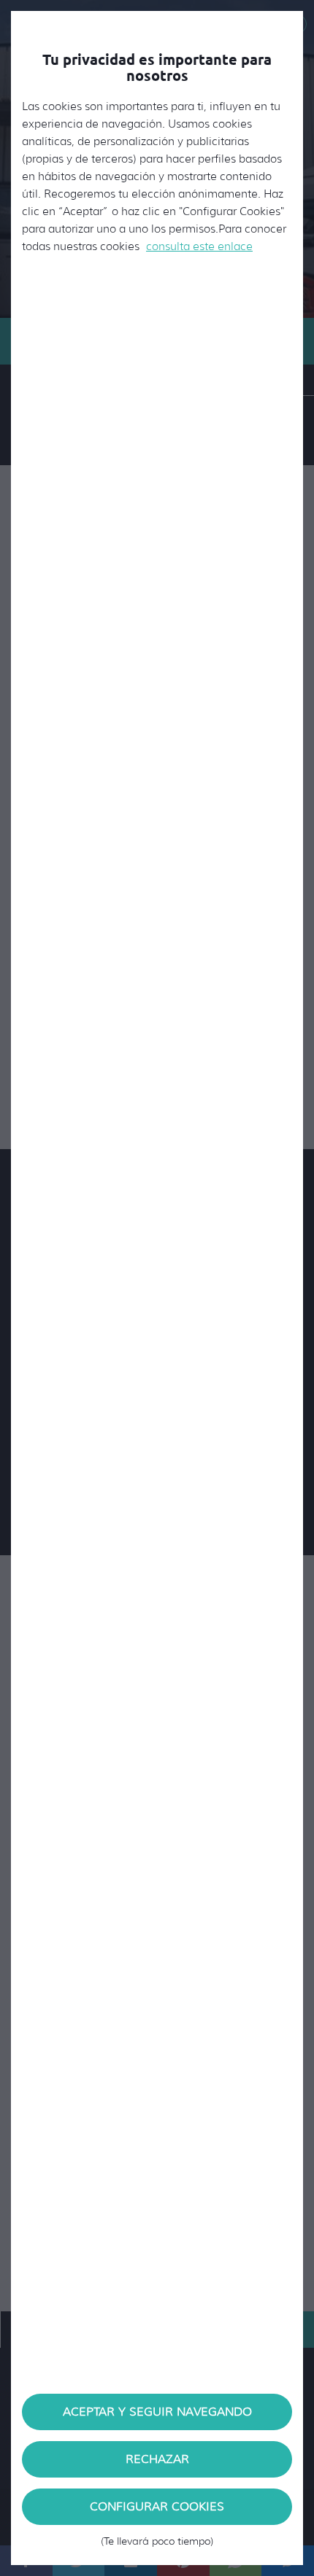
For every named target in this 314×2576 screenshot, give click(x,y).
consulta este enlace (199, 246)
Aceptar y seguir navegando (157, 2412)
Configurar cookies (157, 2512)
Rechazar (157, 2459)
